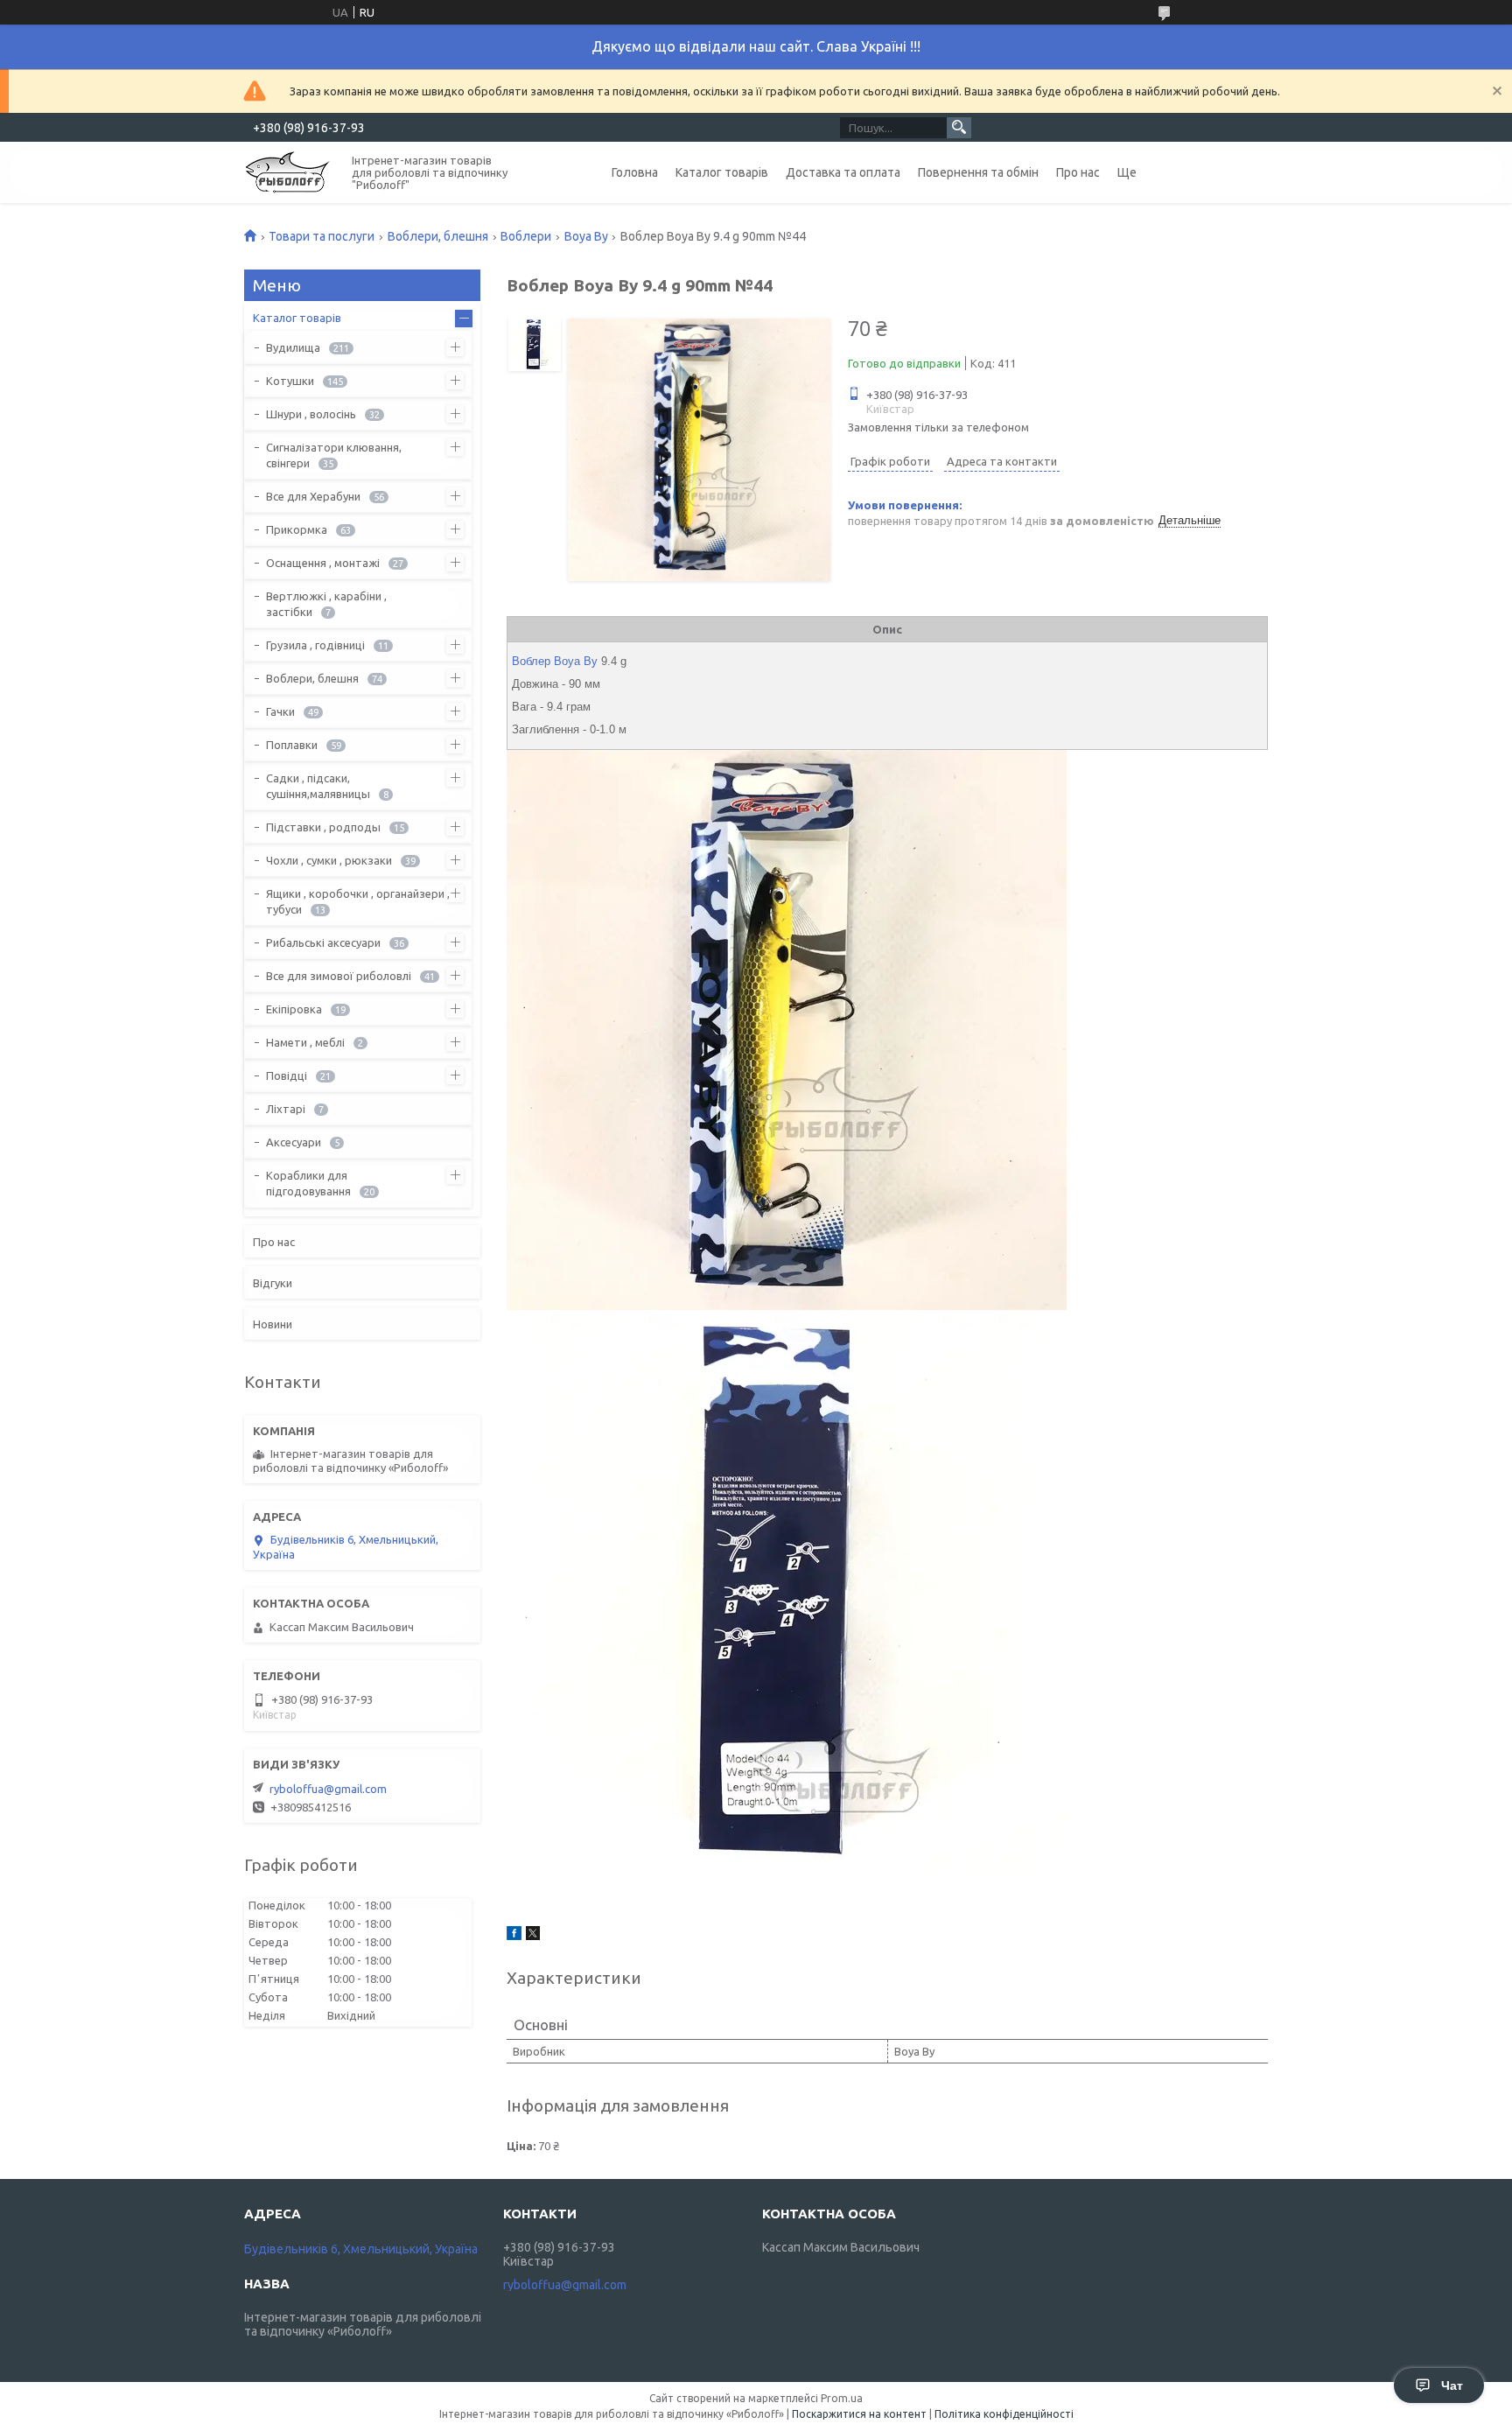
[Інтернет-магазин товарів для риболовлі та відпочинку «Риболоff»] (288, 171)
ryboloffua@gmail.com (328, 1789)
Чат (1452, 2385)
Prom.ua (842, 2398)
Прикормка (297, 529)
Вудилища (293, 347)
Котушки (290, 381)
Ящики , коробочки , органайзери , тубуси (358, 901)
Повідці (287, 1075)
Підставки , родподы (323, 827)
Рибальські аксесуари (323, 942)
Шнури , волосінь (311, 414)
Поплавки (292, 745)
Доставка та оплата (843, 172)
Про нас (1078, 172)
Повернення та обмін (978, 172)
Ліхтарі (286, 1109)
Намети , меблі (305, 1042)
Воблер (531, 661)
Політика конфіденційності (1004, 2414)
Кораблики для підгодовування (308, 1183)
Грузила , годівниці (315, 645)
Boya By (586, 236)
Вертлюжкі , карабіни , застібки (326, 604)
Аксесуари (294, 1142)
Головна (635, 172)
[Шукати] (959, 128)
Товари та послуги (322, 236)
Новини (273, 1324)
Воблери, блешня (438, 236)
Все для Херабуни (313, 496)
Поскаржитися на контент (859, 2414)
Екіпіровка (294, 1009)
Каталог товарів (722, 172)
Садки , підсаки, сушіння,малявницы (318, 786)
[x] (533, 1936)
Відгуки (273, 1283)
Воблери (526, 236)
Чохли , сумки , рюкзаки (329, 860)
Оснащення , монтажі (323, 563)
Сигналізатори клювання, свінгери (334, 455)
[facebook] (514, 1936)
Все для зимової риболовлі (339, 976)
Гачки (280, 711)
